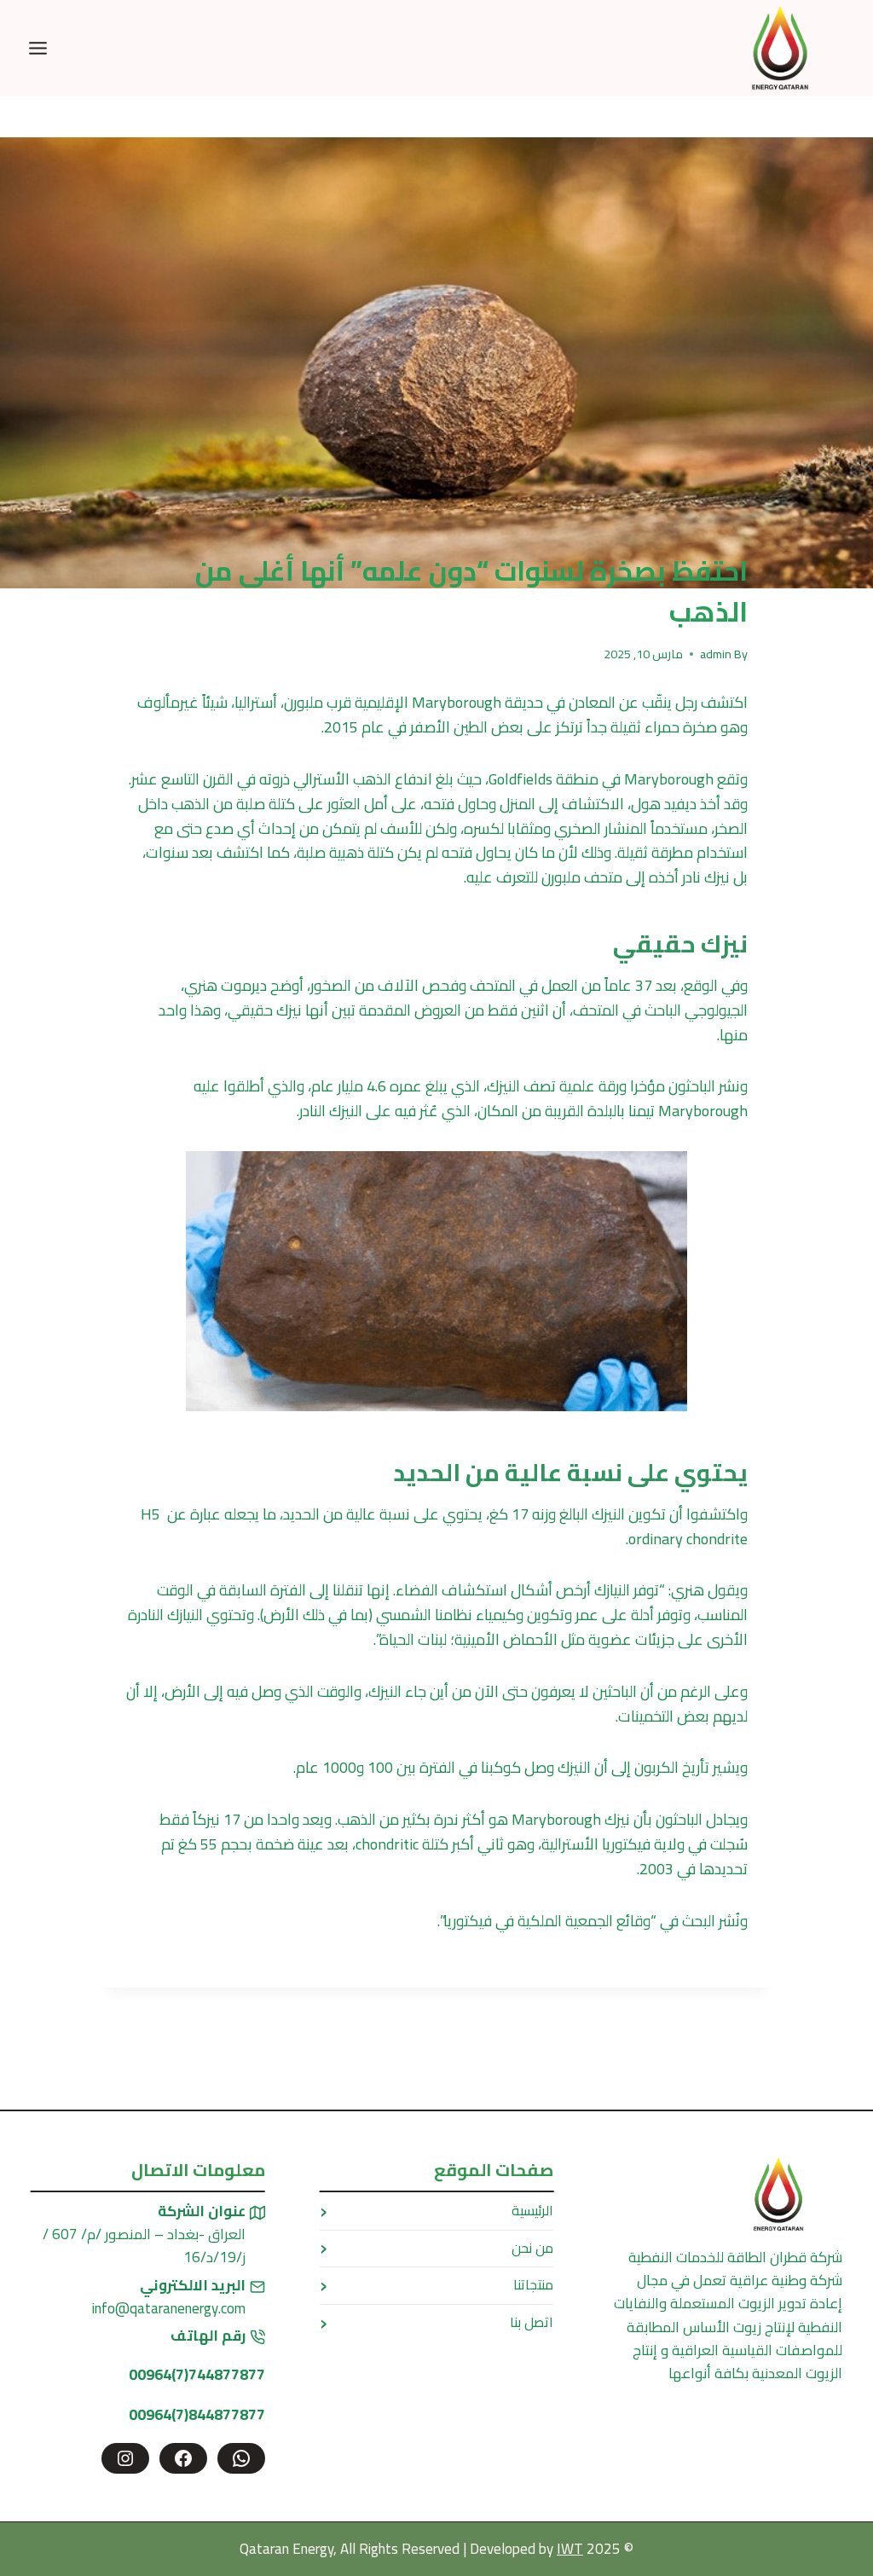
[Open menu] (38, 48)
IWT (570, 2549)
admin (716, 654)
